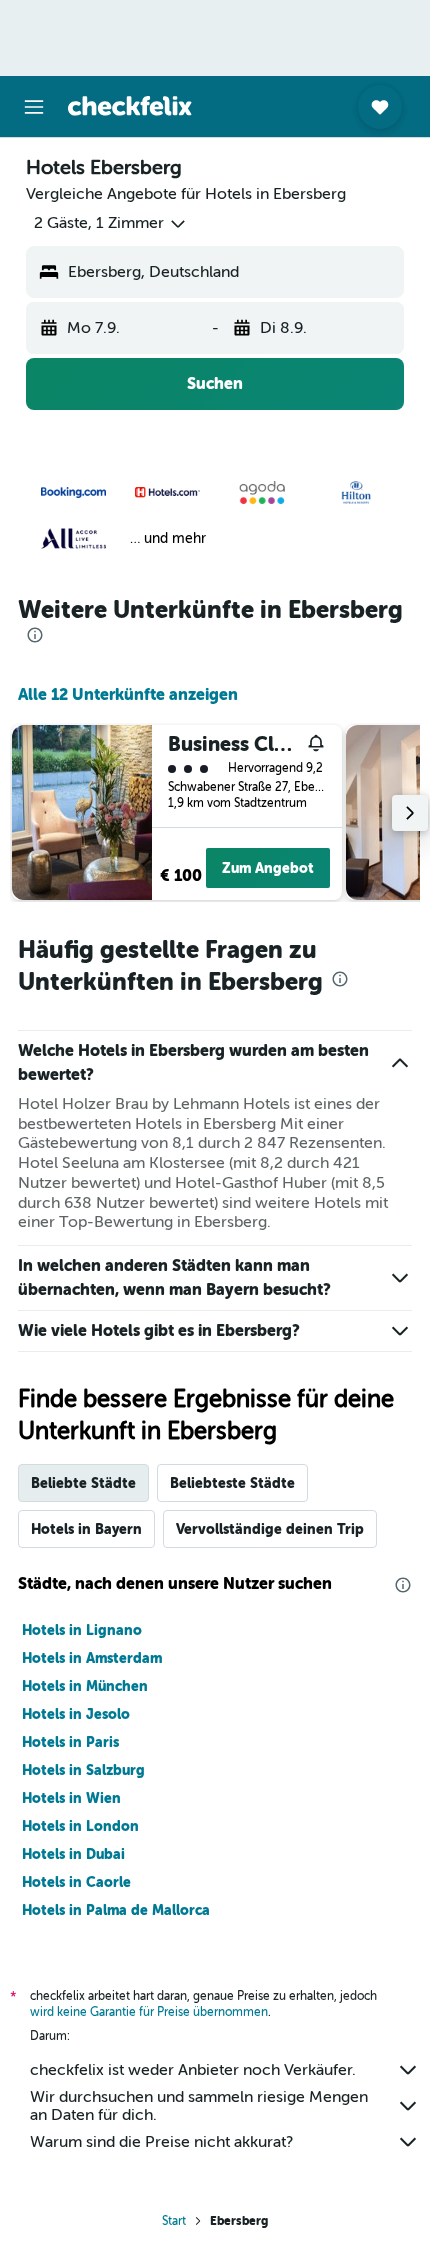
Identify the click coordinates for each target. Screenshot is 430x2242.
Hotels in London (80, 1826)
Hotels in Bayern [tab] (86, 1529)
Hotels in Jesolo (76, 1714)
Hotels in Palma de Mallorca (116, 1910)
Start (174, 2221)
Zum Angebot (268, 868)
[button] (34, 107)
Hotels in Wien (71, 1798)
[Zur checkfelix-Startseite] (130, 106)
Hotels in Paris (70, 1742)
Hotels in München (85, 1686)
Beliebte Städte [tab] (83, 1483)
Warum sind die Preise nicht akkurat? (161, 2142)
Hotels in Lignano (82, 1630)
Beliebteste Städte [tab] (232, 1483)
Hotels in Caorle (76, 1882)
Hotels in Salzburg (83, 1770)
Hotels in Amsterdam (92, 1658)
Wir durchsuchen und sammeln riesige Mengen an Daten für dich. (199, 2106)
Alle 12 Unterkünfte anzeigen (128, 694)
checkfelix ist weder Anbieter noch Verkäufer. (193, 2070)
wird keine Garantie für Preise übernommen (149, 2012)
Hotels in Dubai (73, 1854)
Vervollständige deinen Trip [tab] (270, 1529)
